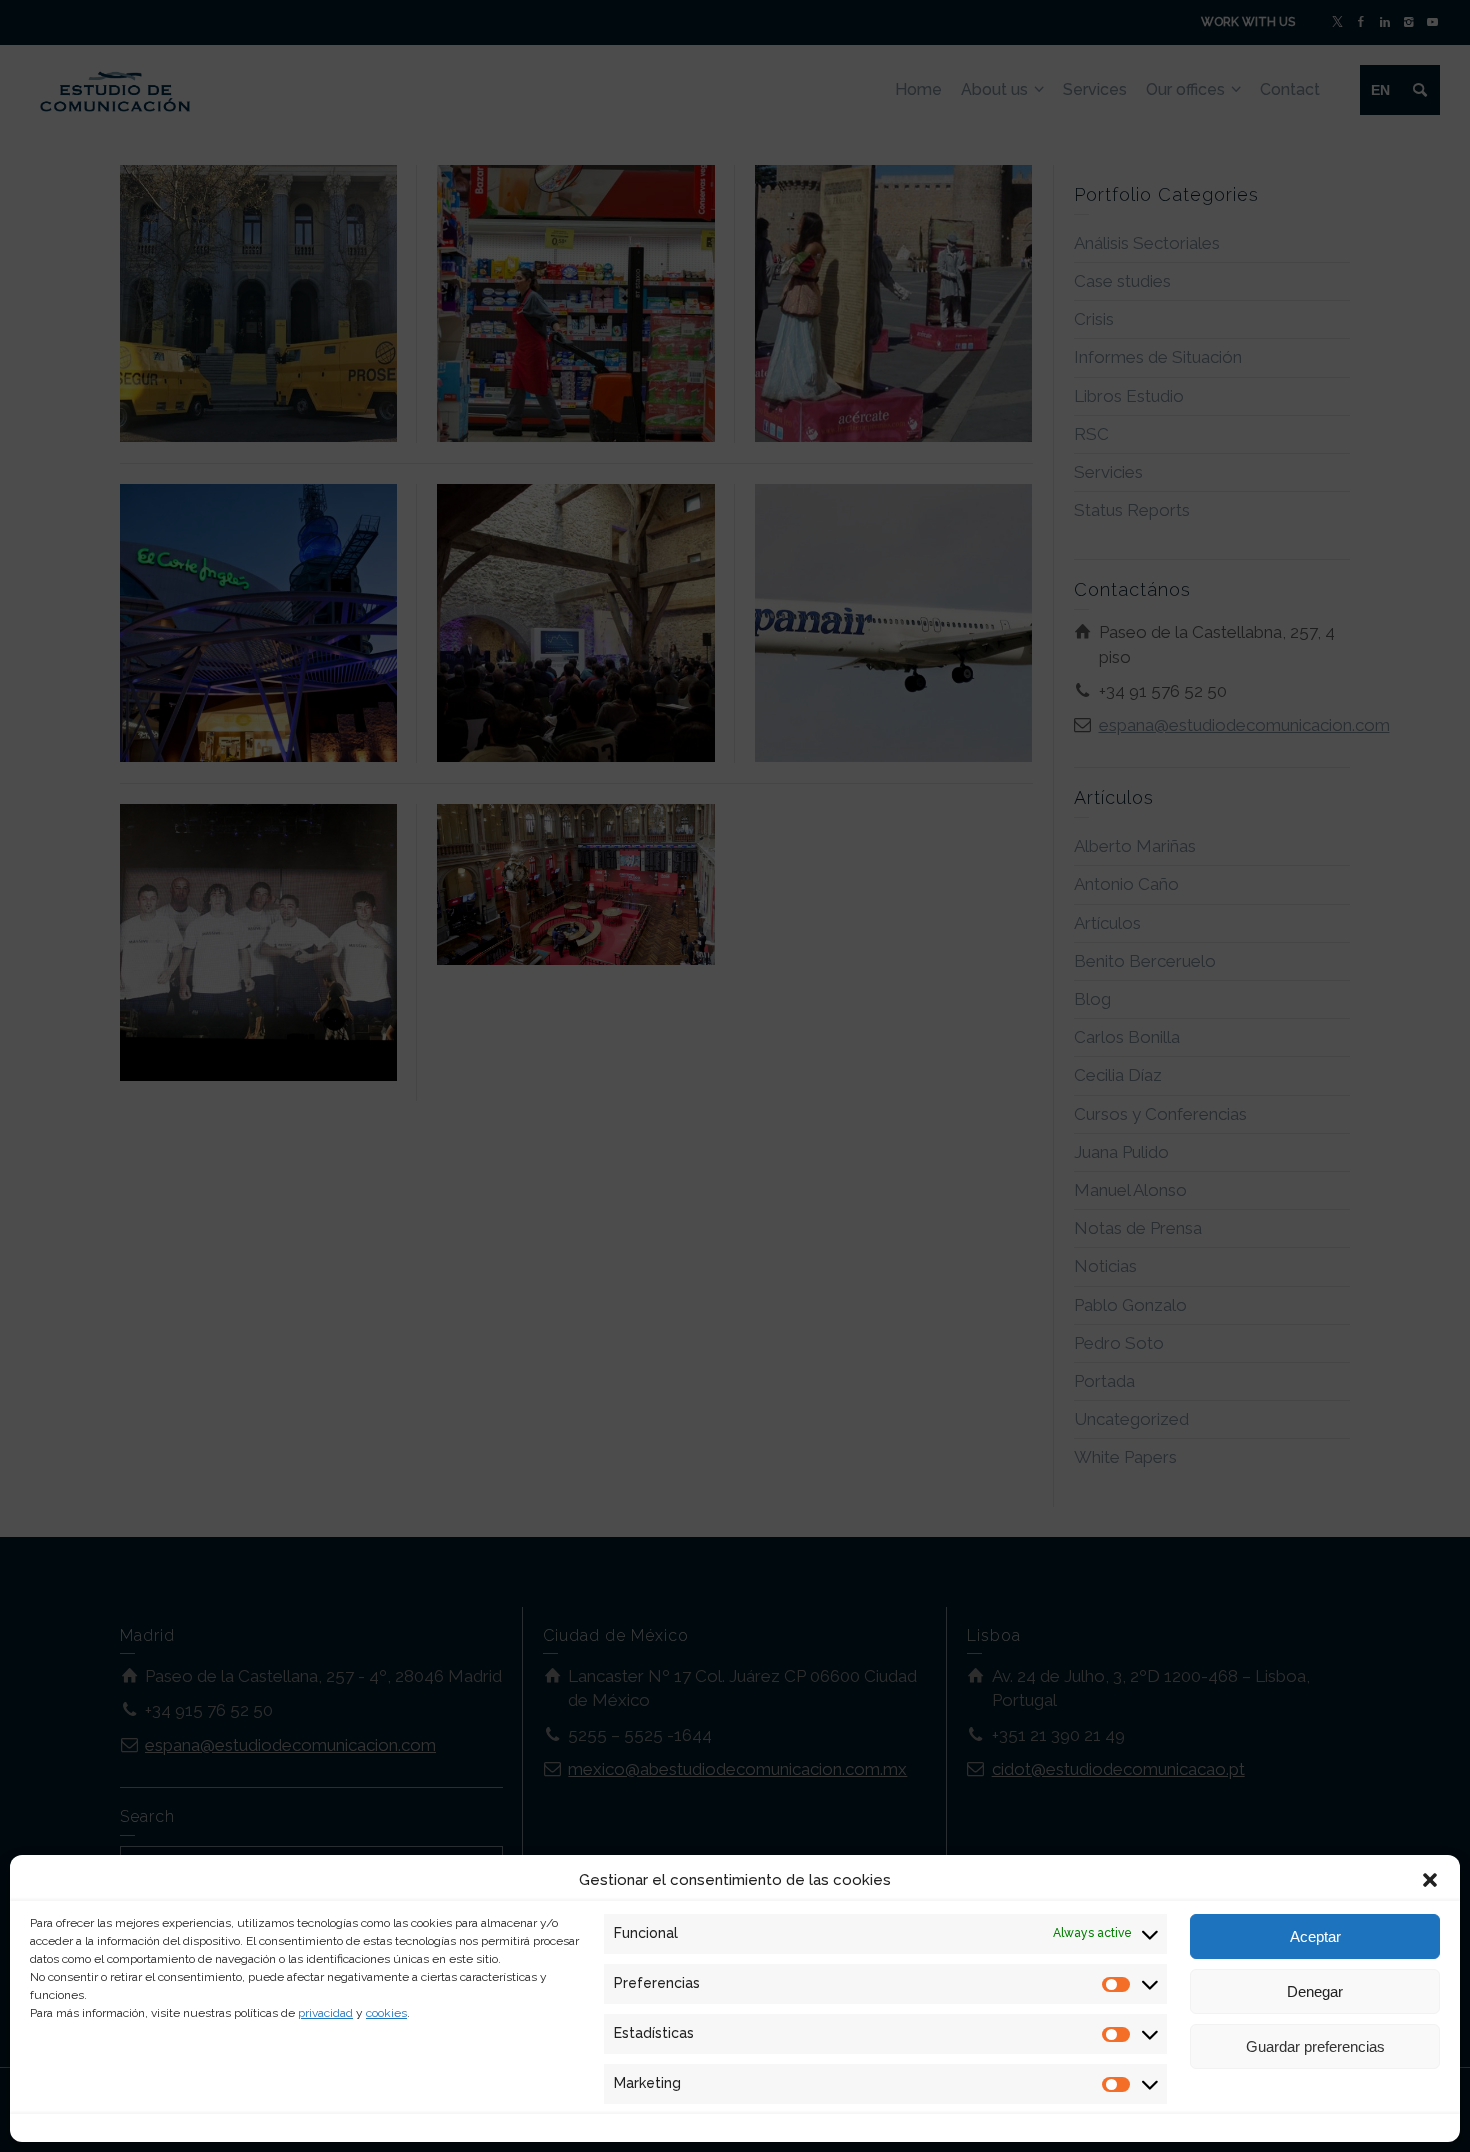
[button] (1430, 1880)
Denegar (1315, 1991)
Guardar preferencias (1315, 2046)
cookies (386, 2013)
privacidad (325, 2013)
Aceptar (1315, 1936)
